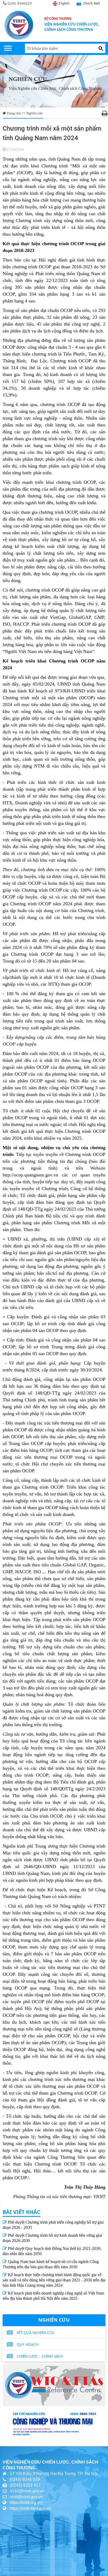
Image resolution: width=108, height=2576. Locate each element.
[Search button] (101, 48)
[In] (105, 114)
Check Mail (92, 3)
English (64, 3)
